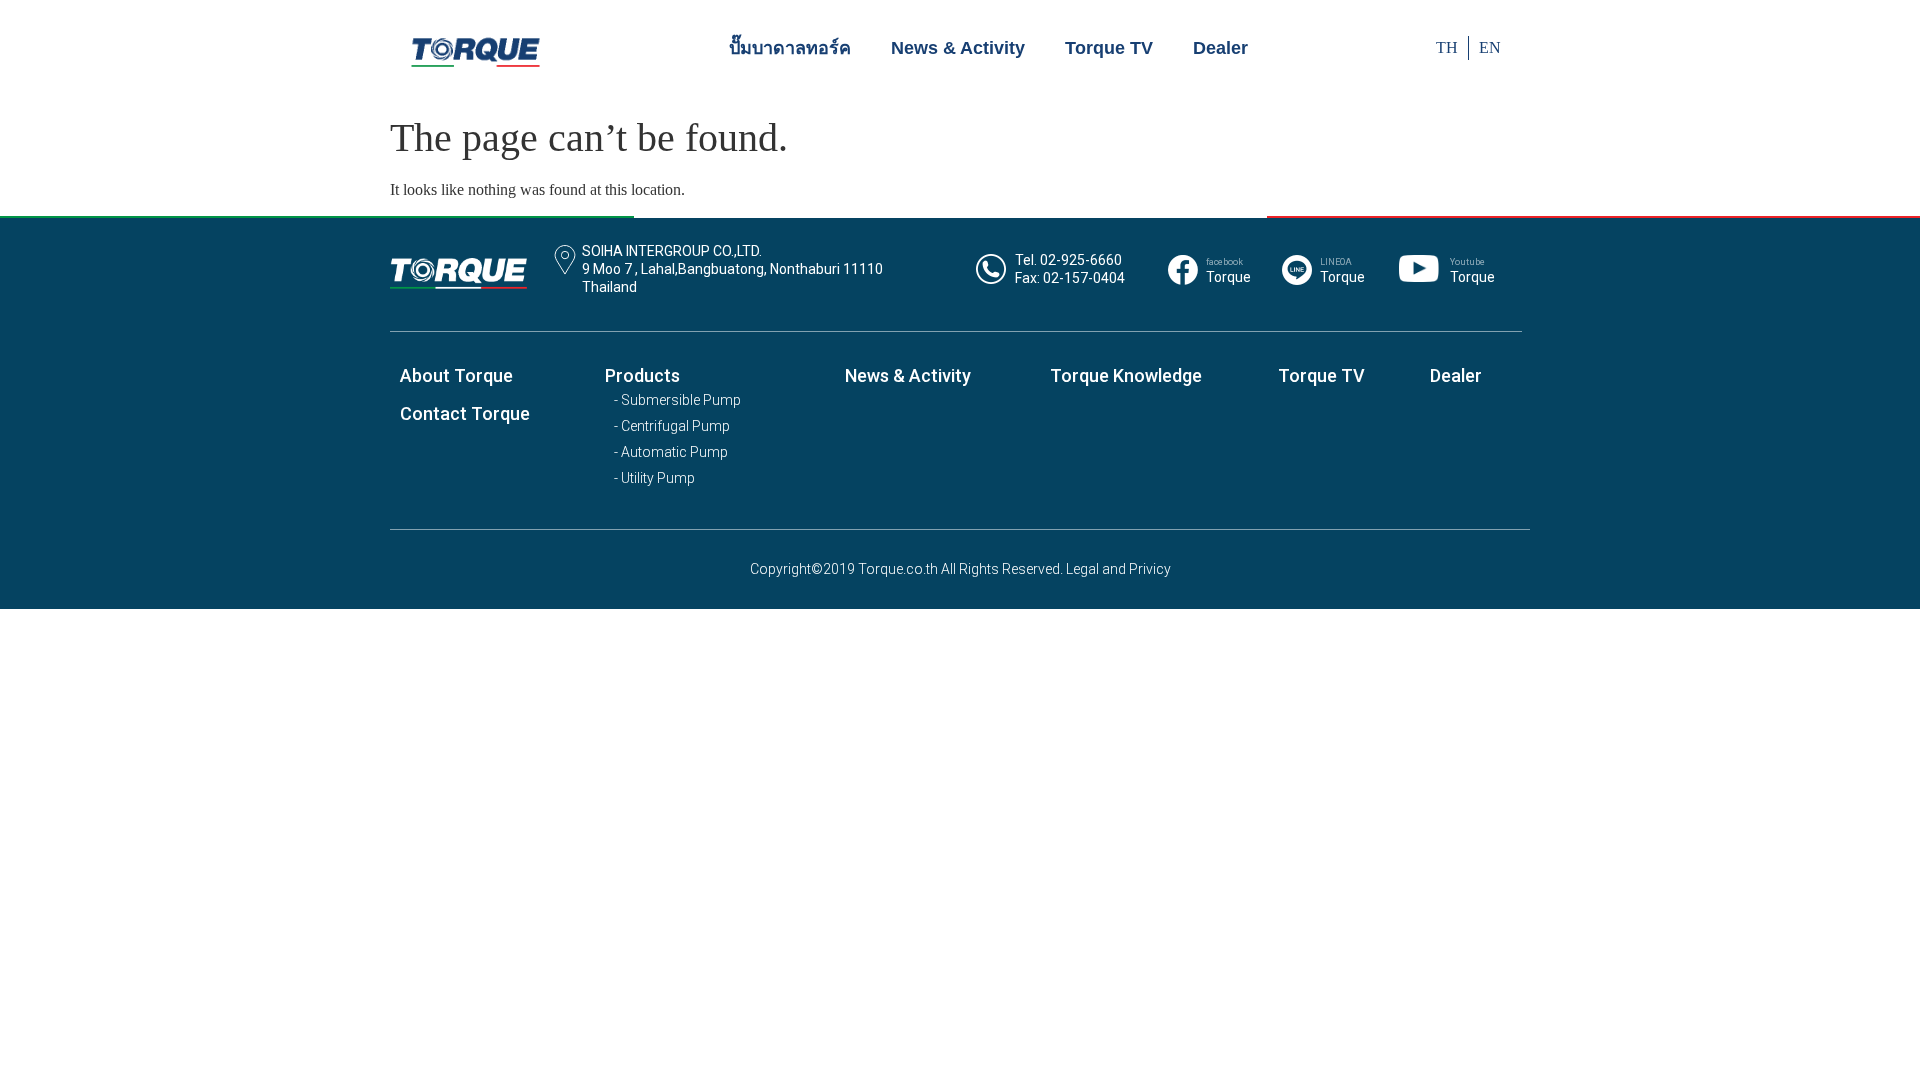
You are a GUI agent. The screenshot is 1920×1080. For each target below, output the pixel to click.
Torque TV (1109, 48)
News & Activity (958, 48)
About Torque (456, 375)
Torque (1228, 277)
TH (1447, 47)
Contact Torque (465, 413)
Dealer (1220, 48)
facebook (1224, 262)
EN (1490, 47)
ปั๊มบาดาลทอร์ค (790, 48)
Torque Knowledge (1126, 375)
